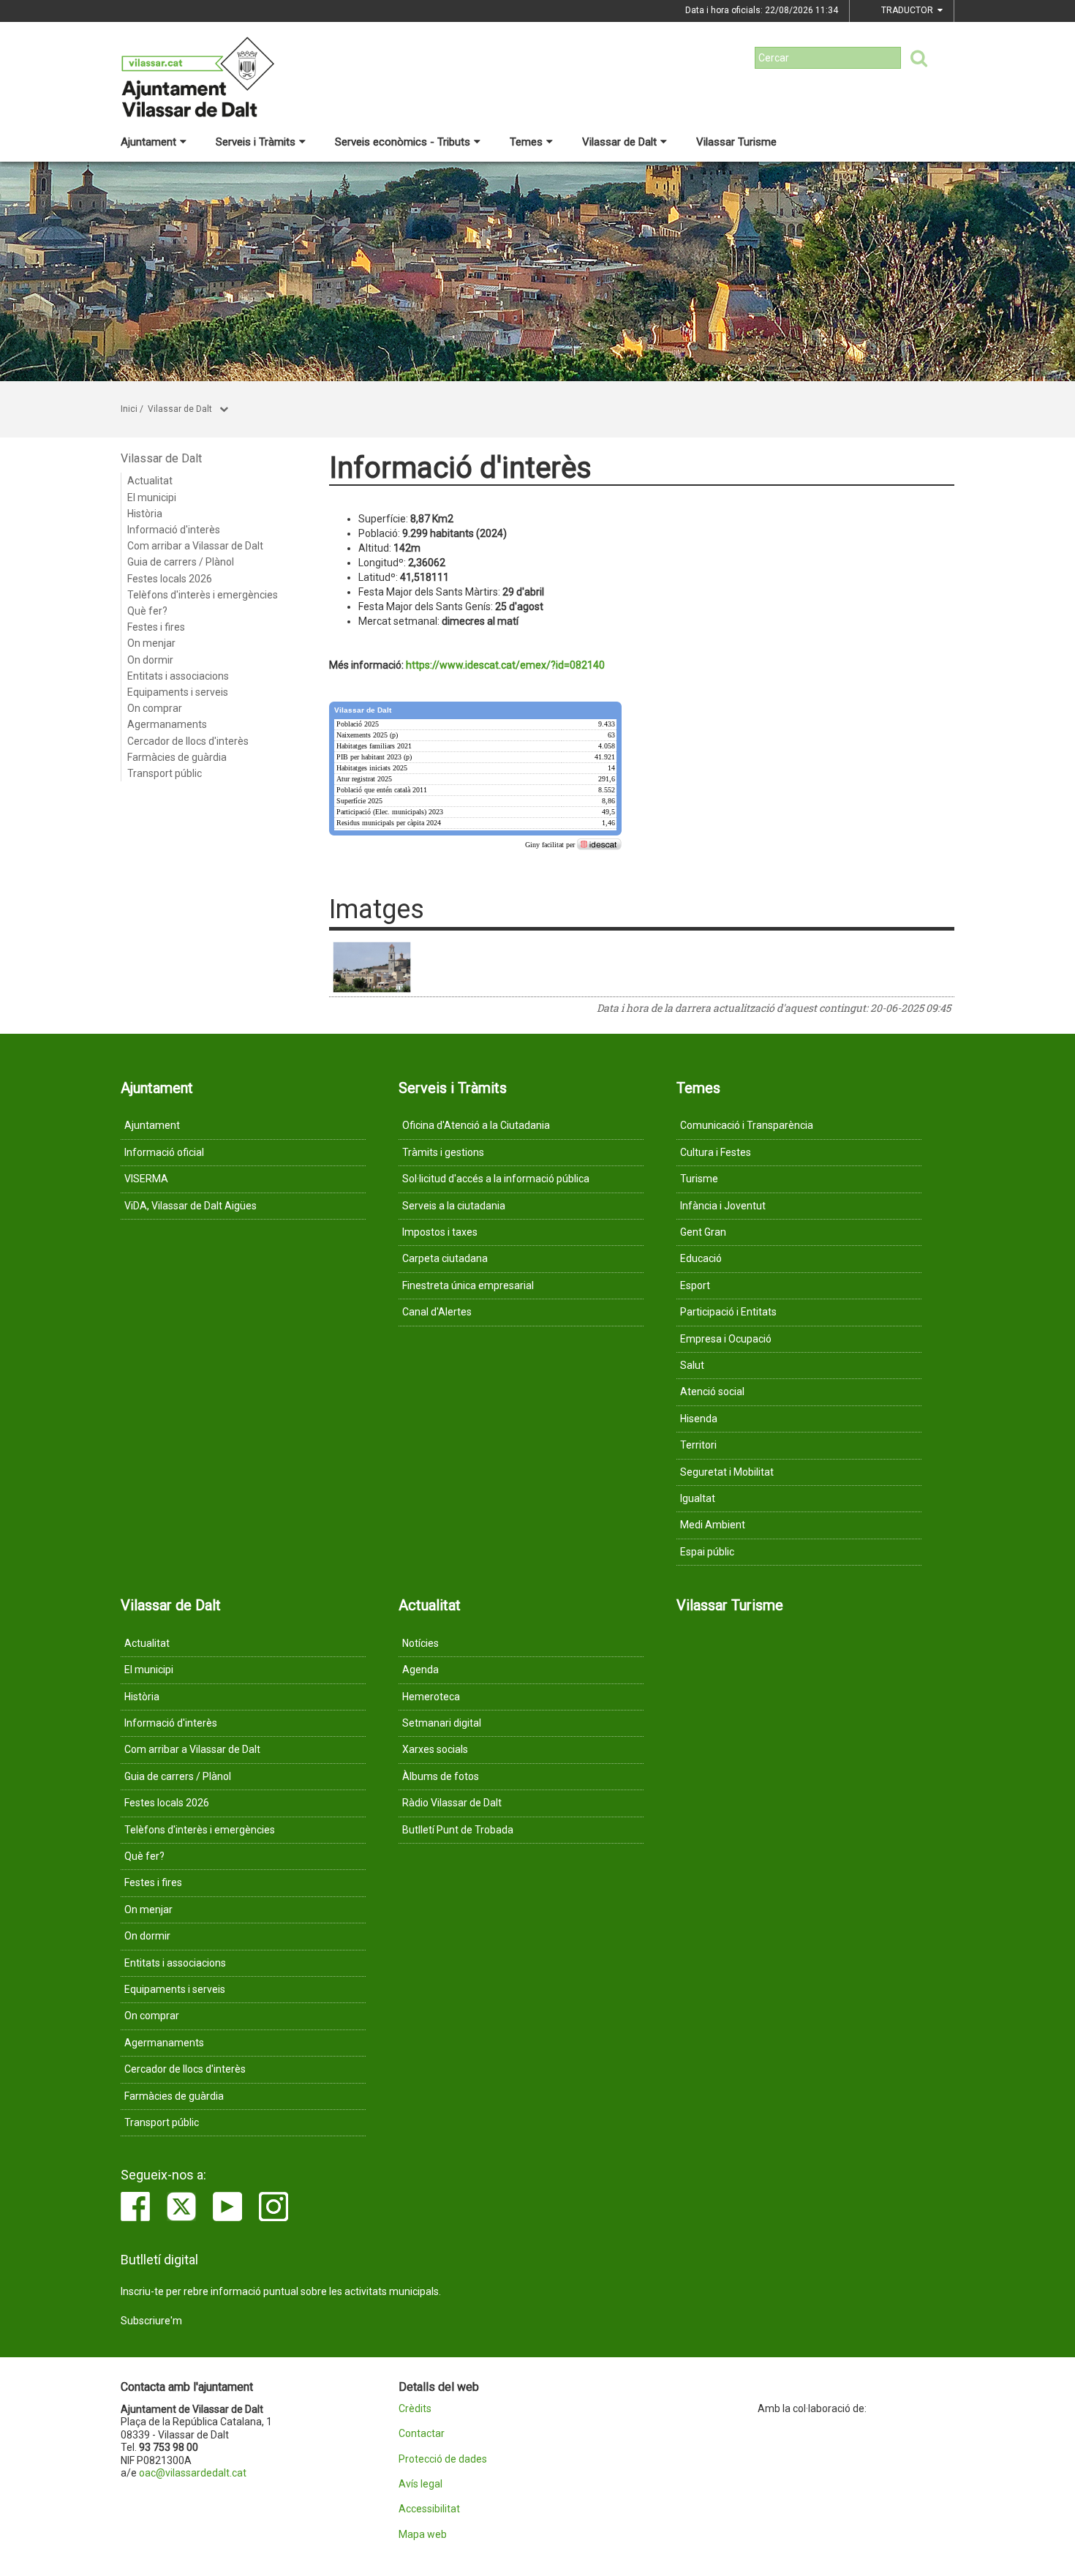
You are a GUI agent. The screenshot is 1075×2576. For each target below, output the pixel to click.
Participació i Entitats (728, 1312)
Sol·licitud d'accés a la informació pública (496, 1179)
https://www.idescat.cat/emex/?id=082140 (505, 665)
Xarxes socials (435, 1749)
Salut (692, 1365)
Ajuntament (148, 142)
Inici (129, 409)
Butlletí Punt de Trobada (458, 1830)
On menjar (151, 643)
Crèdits (415, 2409)
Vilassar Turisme (736, 142)
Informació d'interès (174, 530)
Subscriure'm (151, 2321)
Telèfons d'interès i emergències (203, 595)
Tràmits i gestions (443, 1152)
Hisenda (699, 1419)
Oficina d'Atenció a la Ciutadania (476, 1125)
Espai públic (707, 1552)
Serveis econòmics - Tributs (403, 142)
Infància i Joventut (723, 1206)
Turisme (699, 1179)
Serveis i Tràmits (256, 142)
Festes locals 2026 (170, 579)
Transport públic (165, 773)
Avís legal (420, 2484)
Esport (695, 1285)
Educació (701, 1258)
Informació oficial (164, 1152)
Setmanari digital (442, 1723)
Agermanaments (167, 724)
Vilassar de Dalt (619, 142)
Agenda (420, 1670)
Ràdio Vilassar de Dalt (452, 1803)
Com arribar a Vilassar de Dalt (195, 546)
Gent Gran (703, 1232)
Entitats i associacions (178, 676)
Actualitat (150, 481)
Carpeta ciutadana (445, 1258)
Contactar (422, 2434)
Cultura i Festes (716, 1152)
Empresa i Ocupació (726, 1339)
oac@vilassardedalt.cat (193, 2473)
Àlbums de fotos (441, 1776)
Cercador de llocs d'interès (188, 741)
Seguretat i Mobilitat (727, 1472)
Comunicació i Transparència (747, 1125)
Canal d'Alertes (437, 1312)
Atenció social (712, 1392)
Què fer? (147, 611)
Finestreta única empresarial (468, 1285)
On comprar (155, 708)
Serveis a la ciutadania (454, 1206)
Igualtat (698, 1498)
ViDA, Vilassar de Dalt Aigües (191, 1206)
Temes (526, 142)
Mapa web (423, 2535)
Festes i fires (156, 627)
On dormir (150, 660)
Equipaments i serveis (178, 692)
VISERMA (146, 1179)
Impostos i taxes (440, 1232)
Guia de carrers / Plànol (181, 562)
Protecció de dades (443, 2459)
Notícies (420, 1643)
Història (145, 514)
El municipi (152, 497)
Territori (698, 1445)
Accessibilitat (429, 2509)
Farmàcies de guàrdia (177, 757)
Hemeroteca (431, 1697)
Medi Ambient (713, 1525)
